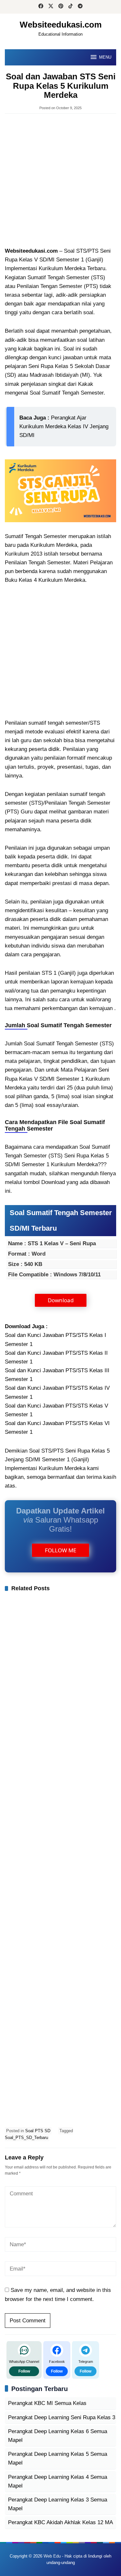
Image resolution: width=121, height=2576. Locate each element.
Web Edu (52, 2556)
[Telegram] (80, 7)
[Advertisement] (60, 181)
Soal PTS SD (38, 2131)
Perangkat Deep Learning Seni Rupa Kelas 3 (62, 2417)
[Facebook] (41, 7)
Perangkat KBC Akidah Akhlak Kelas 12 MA (60, 2522)
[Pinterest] (61, 7)
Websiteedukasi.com (61, 25)
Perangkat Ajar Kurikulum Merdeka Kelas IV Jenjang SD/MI (64, 426)
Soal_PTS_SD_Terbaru (26, 2138)
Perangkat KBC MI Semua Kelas (47, 2403)
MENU (105, 57)
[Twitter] (51, 7)
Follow (24, 2371)
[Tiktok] (71, 7)
